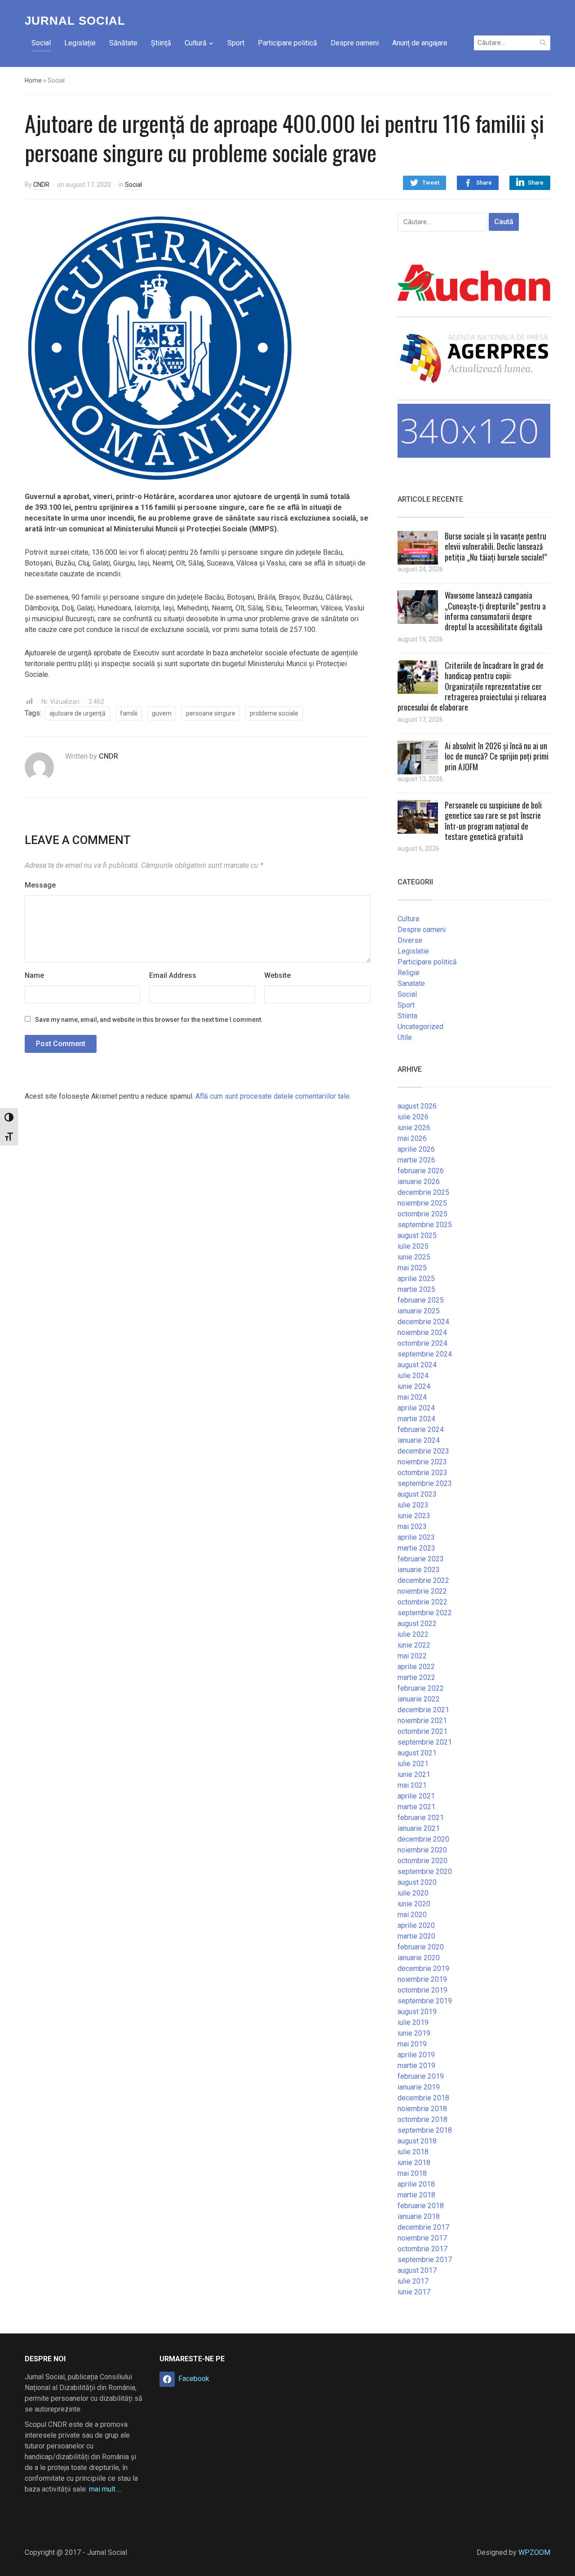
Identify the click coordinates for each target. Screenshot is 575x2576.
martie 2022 (416, 1677)
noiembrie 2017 (422, 2238)
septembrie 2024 (425, 1354)
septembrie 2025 (425, 1225)
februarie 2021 (421, 1818)
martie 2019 (416, 2066)
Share (484, 183)
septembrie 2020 (425, 1871)
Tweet (431, 183)
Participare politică (287, 43)
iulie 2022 (413, 1634)
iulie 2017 (413, 2281)
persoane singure (211, 713)
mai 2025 (412, 1268)
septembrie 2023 (425, 1483)
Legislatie (413, 951)
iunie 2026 (414, 1128)
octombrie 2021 (422, 1731)
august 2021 (417, 1753)
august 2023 (417, 1494)
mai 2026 (412, 1138)
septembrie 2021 (425, 1742)
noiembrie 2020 (422, 1850)
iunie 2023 (414, 1516)
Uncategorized (420, 1027)
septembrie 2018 (425, 2130)
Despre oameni (355, 43)
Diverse (410, 940)
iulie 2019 (413, 2022)
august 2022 (417, 1624)
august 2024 (417, 1365)
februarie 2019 (421, 2076)
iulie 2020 (413, 1893)
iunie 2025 (414, 1257)
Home (33, 80)
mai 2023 (412, 1527)
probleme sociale (274, 713)
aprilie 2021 (416, 1796)
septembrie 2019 (425, 2001)
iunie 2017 (414, 2292)
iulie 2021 (413, 1764)
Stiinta (407, 1016)
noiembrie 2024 (422, 1332)
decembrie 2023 (423, 1451)
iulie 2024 (413, 1376)
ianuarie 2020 (419, 1958)
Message (40, 885)
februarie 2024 (421, 1429)
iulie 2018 (413, 2152)
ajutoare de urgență (77, 713)
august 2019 (417, 2012)
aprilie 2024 (416, 1408)
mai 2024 (412, 1397)
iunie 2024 (414, 1386)
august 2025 (417, 1235)
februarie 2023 (421, 1559)
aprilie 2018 (416, 2184)
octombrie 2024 (422, 1343)
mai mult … (105, 2489)
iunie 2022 (414, 1645)
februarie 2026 (421, 1171)
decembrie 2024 (423, 1322)
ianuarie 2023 (419, 1570)
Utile (405, 1037)
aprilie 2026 (416, 1149)
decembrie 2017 (423, 2227)
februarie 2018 (421, 2206)
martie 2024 (416, 1419)
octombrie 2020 (422, 1861)
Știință (161, 43)
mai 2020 (412, 1915)
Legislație (80, 43)
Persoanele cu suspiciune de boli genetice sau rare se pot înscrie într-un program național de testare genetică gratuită (493, 821)
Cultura (408, 919)
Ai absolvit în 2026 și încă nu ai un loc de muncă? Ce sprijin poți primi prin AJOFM (497, 756)
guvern (162, 713)
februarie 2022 (421, 1688)
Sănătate (123, 43)
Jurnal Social (75, 21)
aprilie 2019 (416, 2055)
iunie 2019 (414, 2033)
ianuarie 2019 (419, 2087)
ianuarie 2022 (419, 1699)
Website (277, 975)
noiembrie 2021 (422, 1721)
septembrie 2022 (425, 1613)
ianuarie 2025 (419, 1311)
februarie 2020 (421, 1947)
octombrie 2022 (422, 1602)
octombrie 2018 (422, 2119)
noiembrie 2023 (422, 1462)
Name (34, 975)
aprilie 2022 (416, 1667)
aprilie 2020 (416, 1925)
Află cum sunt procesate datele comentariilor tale (272, 1096)
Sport (236, 43)
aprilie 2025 (416, 1279)
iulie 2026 (413, 1117)
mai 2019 (412, 2044)
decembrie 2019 (423, 1968)
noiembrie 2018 (422, 2109)
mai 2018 (412, 2173)
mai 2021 (412, 1785)
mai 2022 (412, 1656)
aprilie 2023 (416, 1537)
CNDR (41, 185)
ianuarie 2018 (419, 2216)
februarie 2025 (421, 1300)
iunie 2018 (414, 2163)
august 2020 (417, 1882)
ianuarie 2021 (419, 1828)
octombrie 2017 (422, 2249)
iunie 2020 (414, 1904)
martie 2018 (416, 2195)
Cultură (196, 43)
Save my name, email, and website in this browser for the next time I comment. (149, 1020)
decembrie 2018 (423, 2098)
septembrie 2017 (425, 2260)
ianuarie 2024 (419, 1440)
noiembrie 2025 (422, 1203)
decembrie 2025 (423, 1192)
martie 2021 (416, 1807)
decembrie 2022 (423, 1580)
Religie (409, 973)
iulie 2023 (413, 1505)
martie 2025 (416, 1289)
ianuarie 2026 (419, 1182)
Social (41, 43)
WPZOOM (534, 2552)
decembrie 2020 (423, 1839)
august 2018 (417, 2141)
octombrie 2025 (422, 1214)
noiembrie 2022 (422, 1591)
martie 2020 (416, 1936)
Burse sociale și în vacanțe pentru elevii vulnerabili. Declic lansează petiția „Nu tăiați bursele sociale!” (496, 546)
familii (129, 713)
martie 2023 (416, 1548)
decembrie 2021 (423, 1710)
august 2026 (417, 1106)
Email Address (173, 975)
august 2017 (417, 2270)
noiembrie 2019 (422, 1979)
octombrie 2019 (422, 1990)
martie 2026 (416, 1160)
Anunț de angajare (420, 43)
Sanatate (411, 983)
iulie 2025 (413, 1246)
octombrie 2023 (422, 1473)
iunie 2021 (414, 1774)
